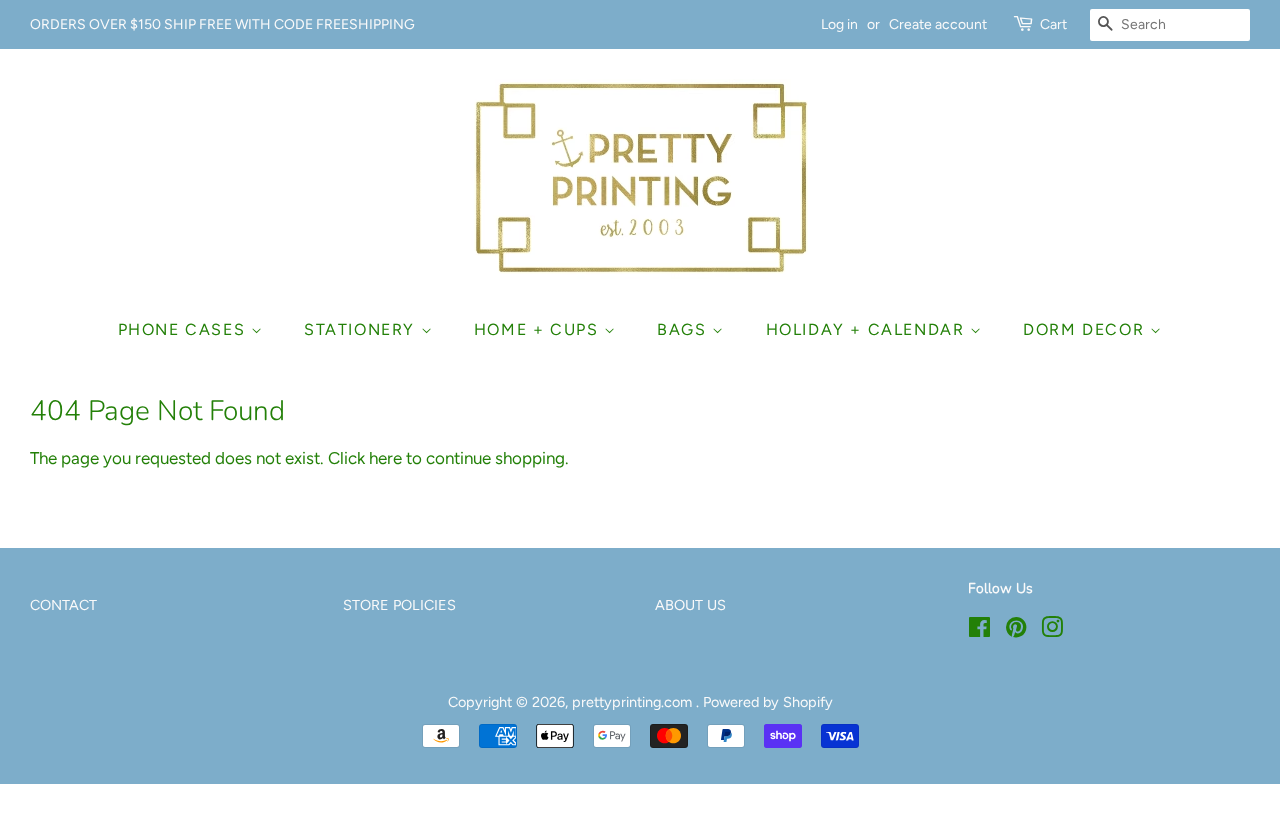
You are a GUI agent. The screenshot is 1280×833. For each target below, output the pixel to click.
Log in (839, 24)
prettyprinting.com (634, 702)
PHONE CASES (184, 329)
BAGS (684, 329)
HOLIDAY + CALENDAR (868, 329)
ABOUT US (690, 605)
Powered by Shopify (768, 702)
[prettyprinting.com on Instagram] (1052, 631)
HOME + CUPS (539, 329)
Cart (1053, 24)
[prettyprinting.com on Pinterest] (1016, 631)
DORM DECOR (1086, 329)
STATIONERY (362, 329)
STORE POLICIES (399, 605)
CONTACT (63, 605)
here (385, 458)
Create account (938, 24)
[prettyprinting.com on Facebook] (979, 631)
